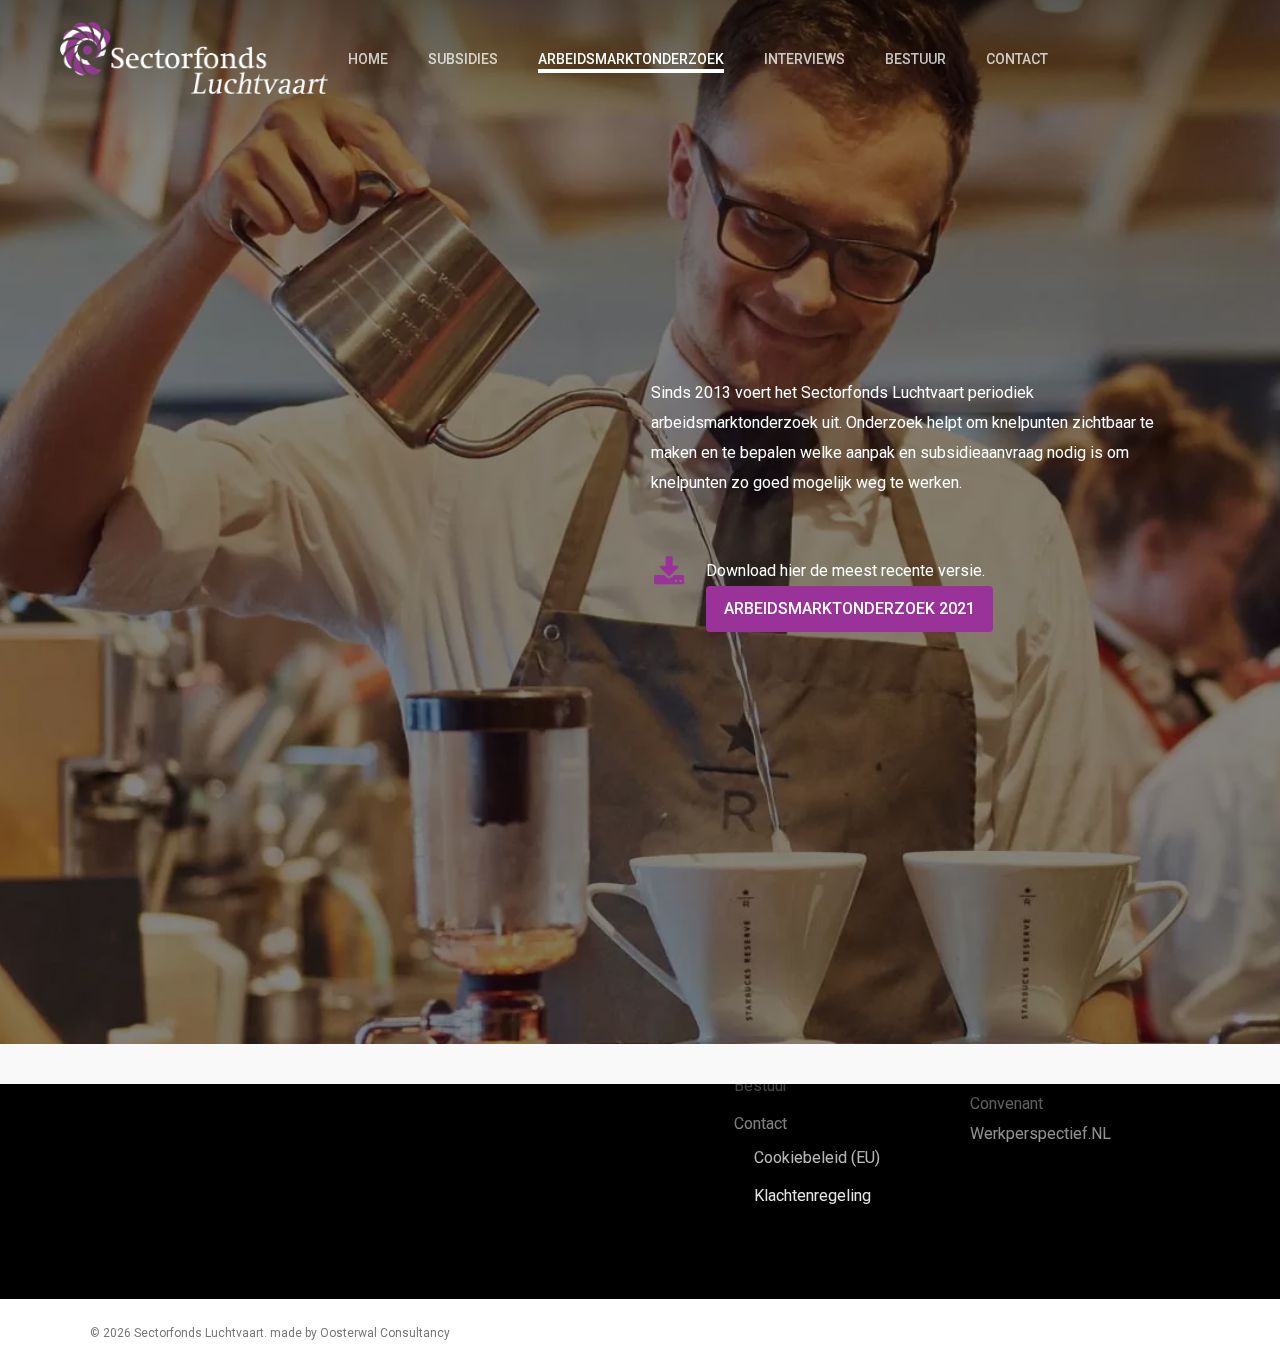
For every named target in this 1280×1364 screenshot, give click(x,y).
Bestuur (761, 1085)
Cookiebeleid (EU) (817, 1157)
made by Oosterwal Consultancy (360, 1333)
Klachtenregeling (812, 1195)
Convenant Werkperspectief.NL (1040, 1118)
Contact (760, 1123)
